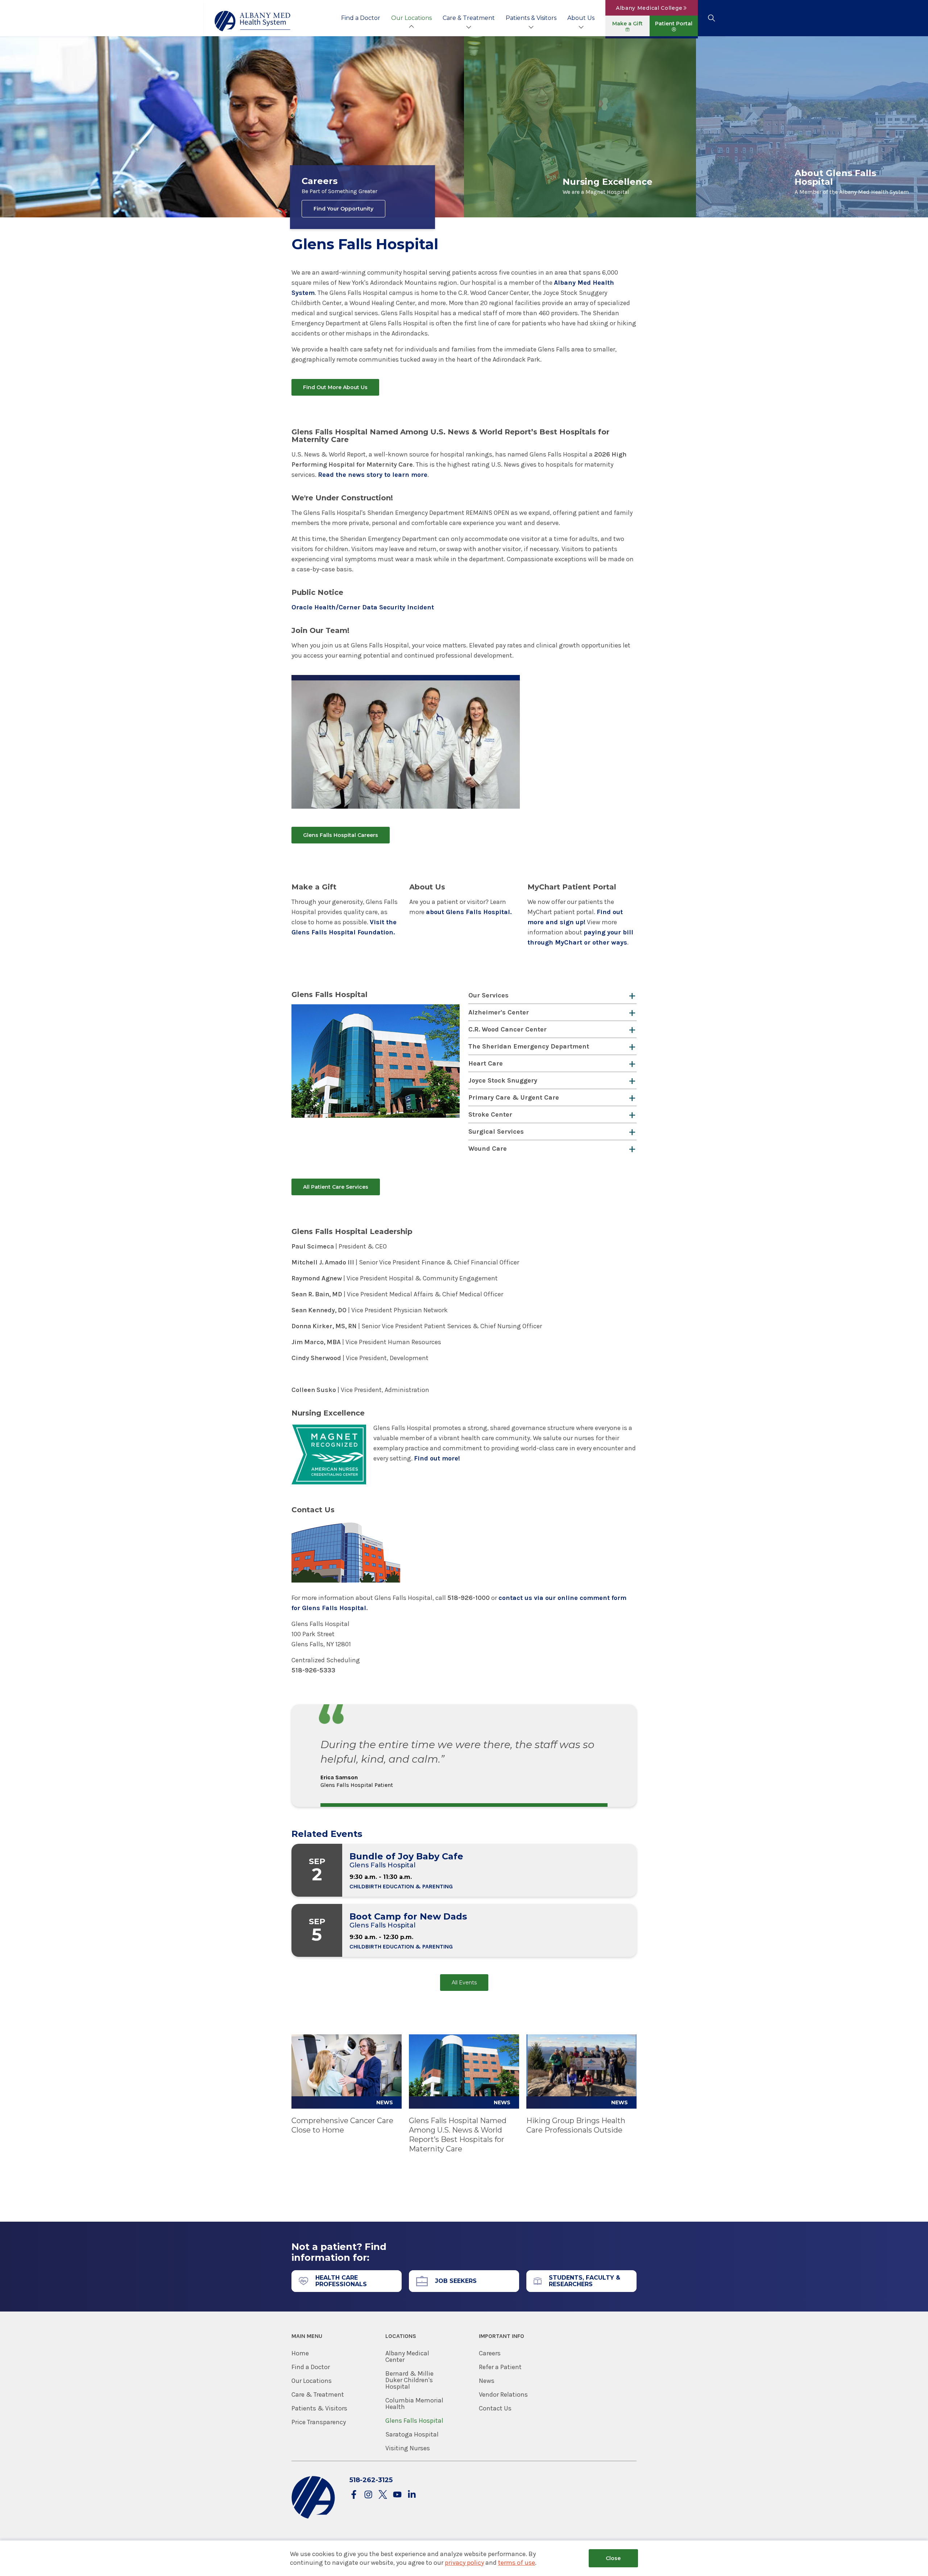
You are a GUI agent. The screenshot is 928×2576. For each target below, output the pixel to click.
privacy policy (464, 2563)
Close (613, 2558)
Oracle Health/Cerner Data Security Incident (363, 607)
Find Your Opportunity (343, 209)
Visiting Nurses (408, 2448)
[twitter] (383, 2495)
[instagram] (368, 2495)
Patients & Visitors (531, 18)
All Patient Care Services (336, 1187)
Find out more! (437, 1458)
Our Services (488, 995)
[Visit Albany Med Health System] (313, 2517)
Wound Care (488, 1149)
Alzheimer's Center (499, 1012)
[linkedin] (412, 2495)
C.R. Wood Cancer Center (507, 1029)
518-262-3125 (371, 2480)
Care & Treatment (469, 18)
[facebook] (354, 2495)
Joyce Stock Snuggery (503, 1080)
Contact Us (495, 2408)
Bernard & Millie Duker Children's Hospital (409, 2380)
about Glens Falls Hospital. (469, 912)
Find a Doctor (361, 18)
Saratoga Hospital (412, 2434)
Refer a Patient (500, 2367)
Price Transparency (319, 2422)
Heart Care (486, 1063)
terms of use (517, 2563)
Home (300, 2353)
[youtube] (397, 2495)
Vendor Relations (503, 2394)
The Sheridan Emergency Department (529, 1046)
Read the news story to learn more (373, 475)
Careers (490, 2353)
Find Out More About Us (335, 387)
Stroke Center (490, 1114)
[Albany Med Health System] (253, 21)
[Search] (711, 18)
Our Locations (411, 18)
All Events (464, 1983)
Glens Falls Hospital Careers (341, 835)
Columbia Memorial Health (414, 2404)
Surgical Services (496, 1131)
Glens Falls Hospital (414, 2421)
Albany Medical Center (407, 2356)
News (487, 2381)
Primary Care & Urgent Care (514, 1097)
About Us (581, 18)
